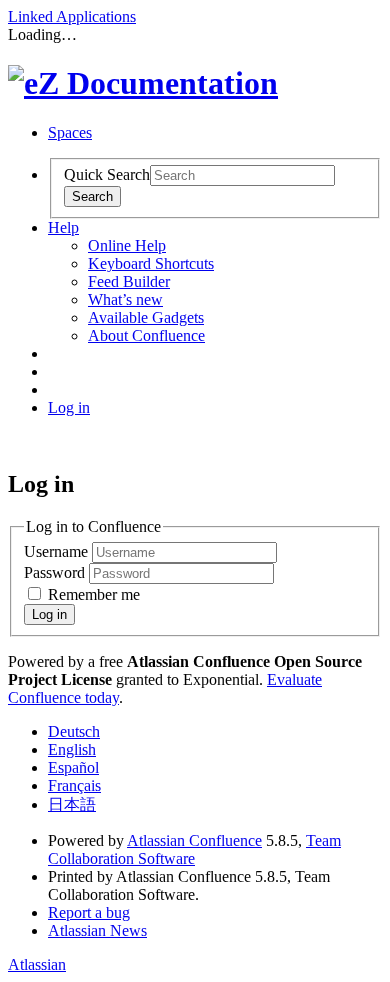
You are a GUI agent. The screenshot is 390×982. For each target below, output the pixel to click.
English (72, 749)
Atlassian (37, 964)
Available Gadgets (146, 317)
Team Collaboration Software (194, 849)
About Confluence (146, 335)
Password (56, 572)
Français (74, 785)
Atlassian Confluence (194, 840)
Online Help (127, 245)
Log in (69, 407)
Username (58, 551)
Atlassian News (97, 930)
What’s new (125, 299)
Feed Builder (129, 281)
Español (73, 767)
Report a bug (89, 912)
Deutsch (74, 731)
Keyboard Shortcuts (151, 263)
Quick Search (107, 174)
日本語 (72, 804)
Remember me (94, 594)
